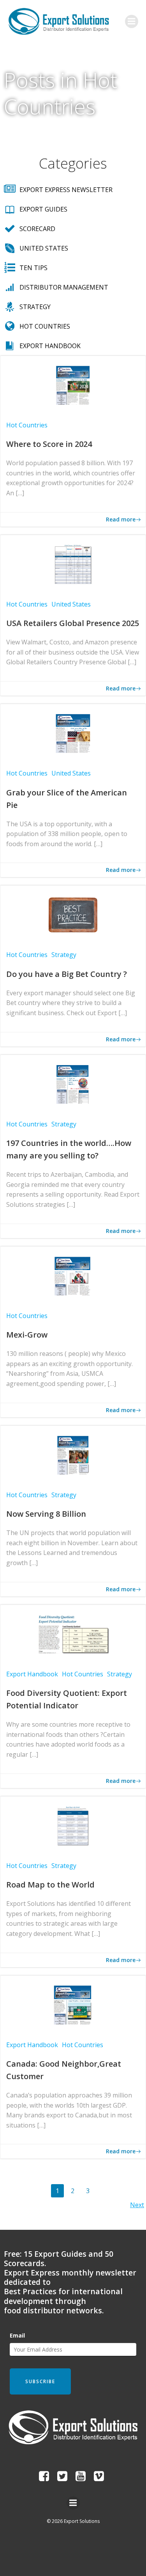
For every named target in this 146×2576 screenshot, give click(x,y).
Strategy (64, 955)
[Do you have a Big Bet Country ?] (73, 914)
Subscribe (40, 2381)
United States (71, 604)
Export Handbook (32, 1674)
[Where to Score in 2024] (73, 384)
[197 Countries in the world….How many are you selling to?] (73, 1083)
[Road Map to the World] (73, 1825)
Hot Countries (27, 425)
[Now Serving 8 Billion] (73, 1454)
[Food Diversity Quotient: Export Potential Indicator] (73, 1633)
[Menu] (132, 21)
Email (17, 2335)
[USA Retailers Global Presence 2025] (73, 564)
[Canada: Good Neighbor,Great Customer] (73, 2004)
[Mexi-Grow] (73, 1275)
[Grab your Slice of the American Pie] (73, 733)
